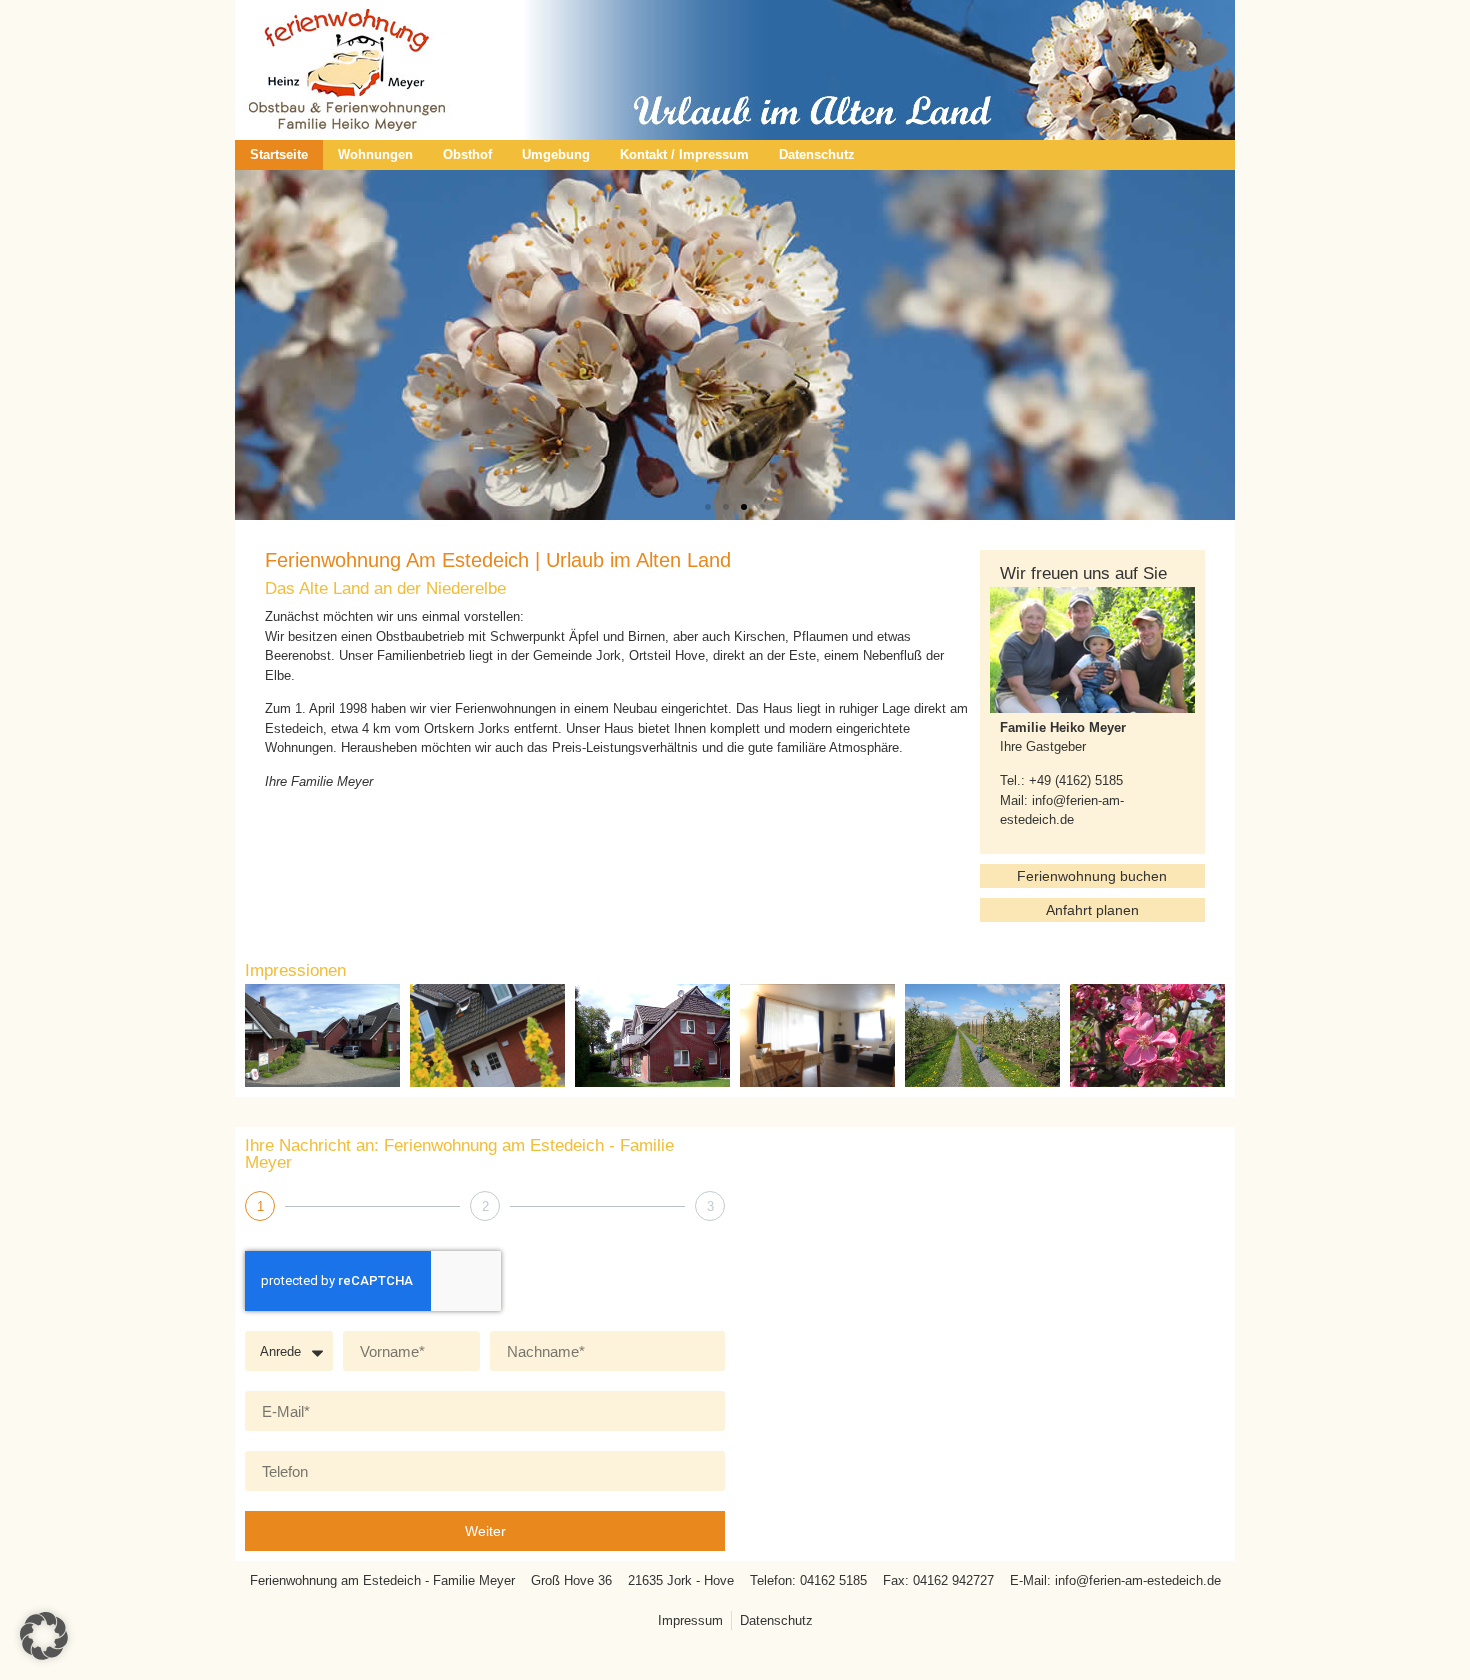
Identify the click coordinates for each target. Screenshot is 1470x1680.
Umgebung (556, 154)
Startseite (279, 154)
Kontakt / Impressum (684, 154)
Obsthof (467, 154)
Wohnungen (375, 154)
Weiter (485, 1531)
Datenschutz (817, 154)
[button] (708, 507)
